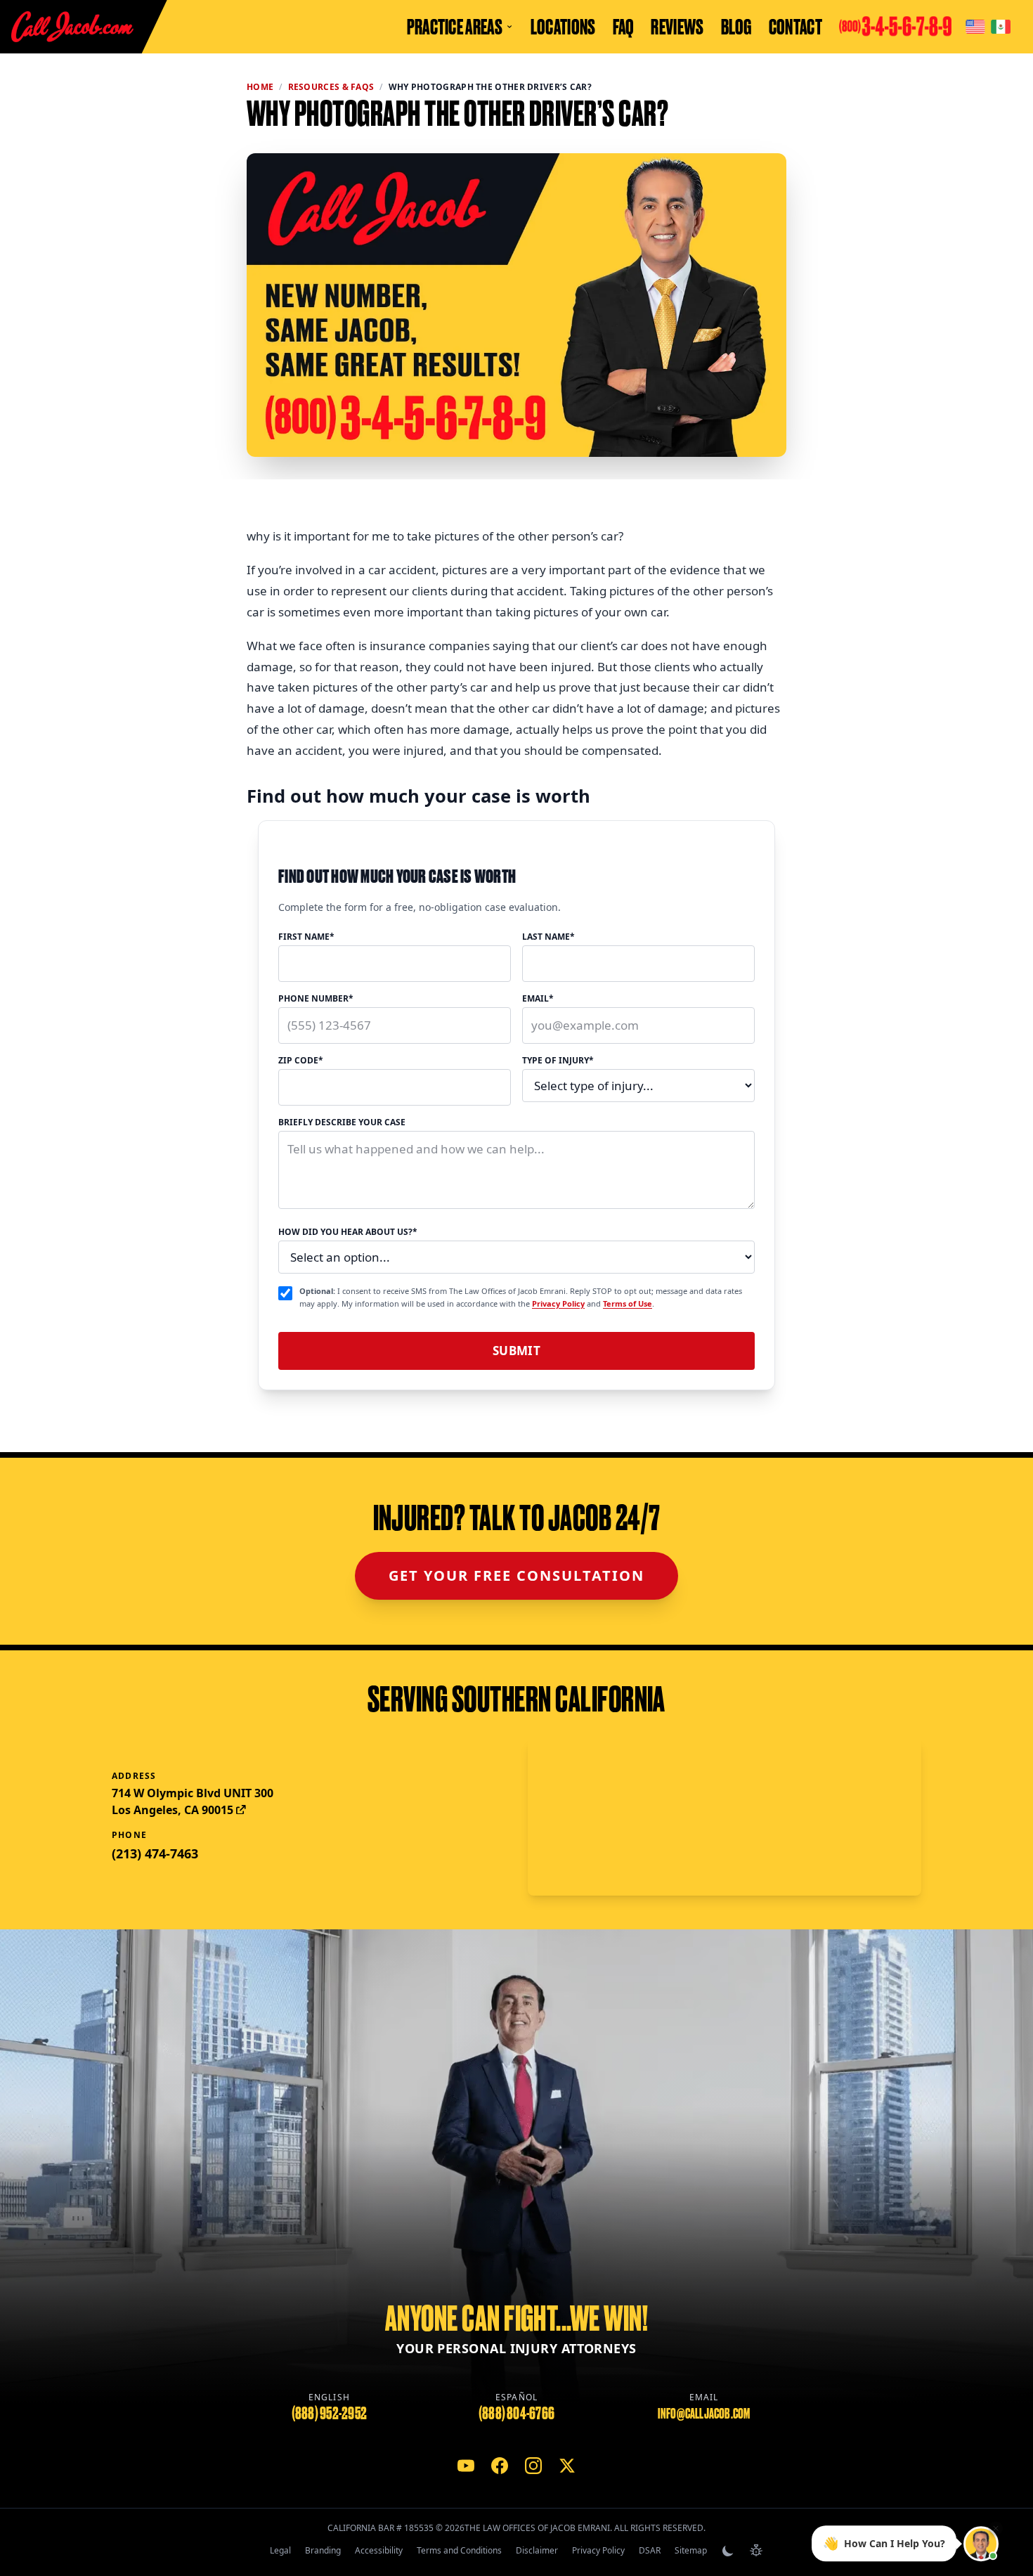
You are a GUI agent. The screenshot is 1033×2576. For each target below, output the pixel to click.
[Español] (1001, 27)
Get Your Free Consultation (516, 1575)
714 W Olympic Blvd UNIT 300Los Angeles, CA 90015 (193, 1801)
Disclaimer (537, 2550)
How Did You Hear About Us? (348, 1232)
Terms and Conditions (459, 2550)
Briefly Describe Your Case (342, 1122)
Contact (795, 27)
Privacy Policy (558, 1303)
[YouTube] (466, 2466)
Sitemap (691, 2550)
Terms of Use (628, 1303)
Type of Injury (558, 1061)
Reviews (677, 27)
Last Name (548, 937)
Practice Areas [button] (455, 27)
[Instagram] (533, 2466)
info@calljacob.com (704, 2414)
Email (538, 999)
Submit (517, 1351)
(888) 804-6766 (516, 2413)
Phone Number (316, 999)
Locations (563, 27)
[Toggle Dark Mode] (728, 2551)
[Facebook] (500, 2466)
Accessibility (379, 2550)
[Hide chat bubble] (996, 2526)
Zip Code (301, 1061)
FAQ (624, 27)
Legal (280, 2550)
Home (260, 87)
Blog (736, 27)
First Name (306, 937)
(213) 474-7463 (155, 1853)
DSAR (650, 2550)
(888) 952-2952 (329, 2413)
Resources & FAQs (331, 87)
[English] (975, 27)
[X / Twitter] (567, 2466)
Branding (323, 2550)
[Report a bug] (756, 2551)
